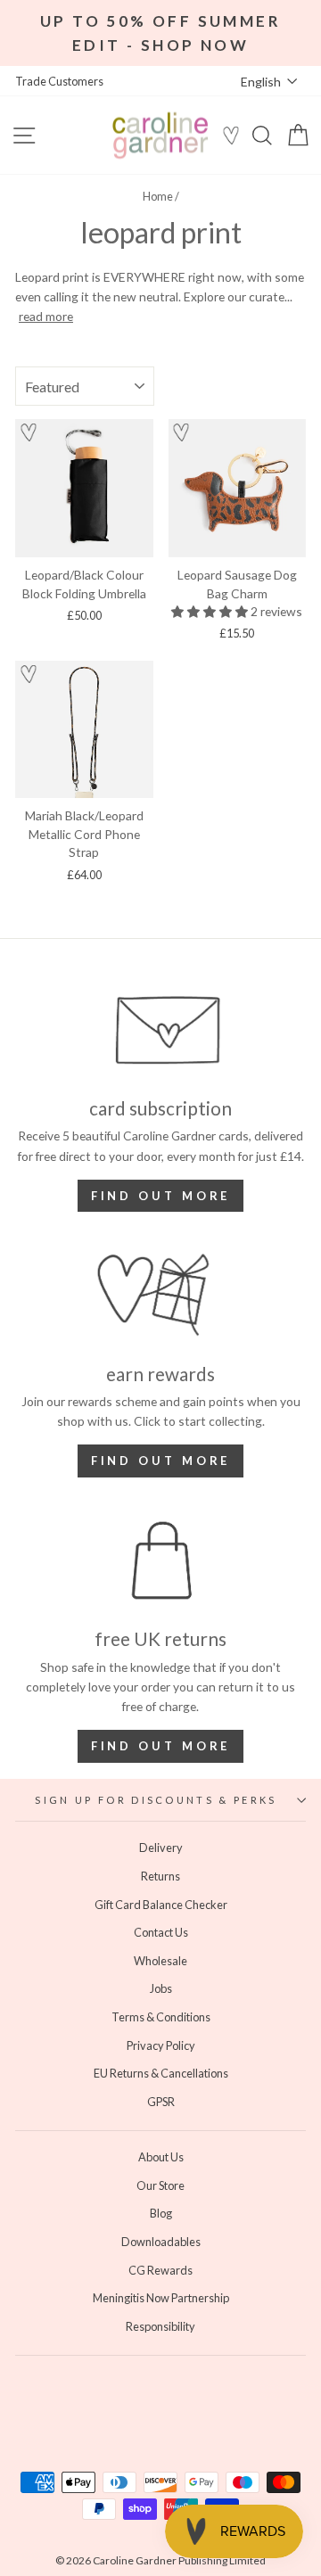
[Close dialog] (303, 1204)
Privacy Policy (44, 1337)
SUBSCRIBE (84, 1357)
